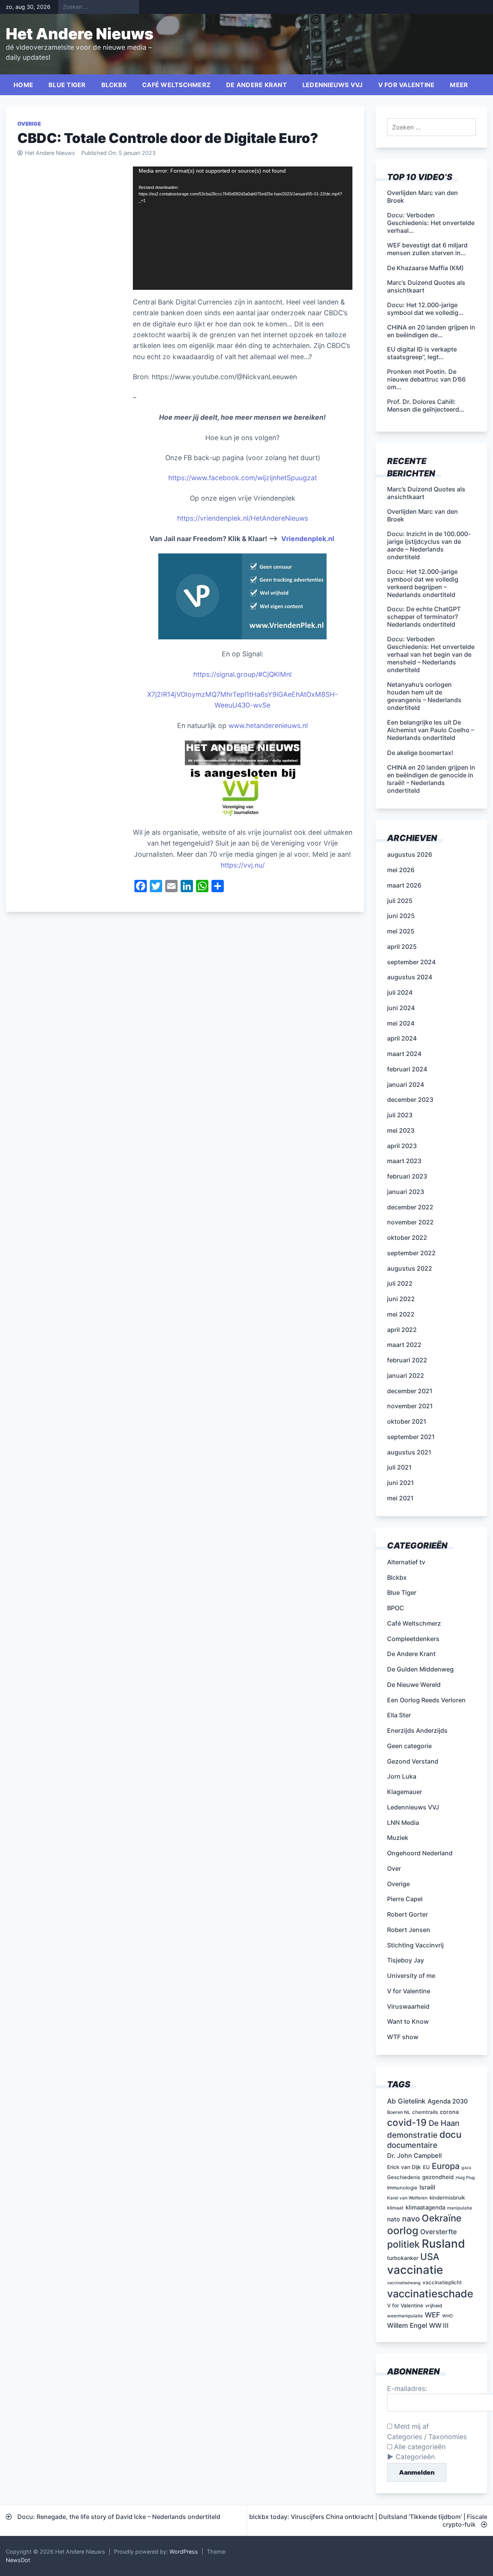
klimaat (395, 2208)
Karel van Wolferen (407, 2198)
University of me (411, 1976)
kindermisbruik (447, 2198)
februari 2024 (407, 1069)
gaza (466, 2168)
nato (394, 2219)
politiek (403, 2244)
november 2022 (410, 1222)
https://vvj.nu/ (243, 865)
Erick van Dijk (404, 2167)
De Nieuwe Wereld (414, 1685)
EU (426, 2167)
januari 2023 (406, 1192)
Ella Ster (399, 1715)
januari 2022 (406, 1375)
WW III (439, 2325)
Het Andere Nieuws (80, 34)
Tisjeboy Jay (406, 1960)
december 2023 (410, 1100)
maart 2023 (404, 1161)
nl (289, 674)
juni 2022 (401, 1299)
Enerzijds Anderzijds (417, 1730)
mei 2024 (401, 1023)
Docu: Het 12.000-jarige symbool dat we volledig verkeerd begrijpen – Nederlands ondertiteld (423, 583)
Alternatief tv (406, 1562)
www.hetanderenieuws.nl (267, 726)
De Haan (444, 2123)
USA (430, 2257)
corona (449, 2112)
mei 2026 (401, 870)
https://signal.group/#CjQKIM (240, 674)
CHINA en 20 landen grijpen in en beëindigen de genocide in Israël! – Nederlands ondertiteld (431, 779)
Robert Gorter (407, 1914)
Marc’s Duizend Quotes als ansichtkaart (426, 493)
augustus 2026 (410, 854)
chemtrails (425, 2112)
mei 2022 (401, 1314)
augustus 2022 (410, 1268)
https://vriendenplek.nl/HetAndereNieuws (243, 518)
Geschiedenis (404, 2177)
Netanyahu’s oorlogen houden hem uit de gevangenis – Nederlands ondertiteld (424, 696)
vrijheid (434, 2306)
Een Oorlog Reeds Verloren (426, 1700)
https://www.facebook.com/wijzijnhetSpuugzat (243, 478)
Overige (29, 124)
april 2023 (402, 1146)
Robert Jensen (409, 1930)
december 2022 (410, 1207)
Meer (459, 85)
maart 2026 (404, 885)
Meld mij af (410, 2426)
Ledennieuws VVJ (333, 85)
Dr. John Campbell (414, 2156)
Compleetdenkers (413, 1639)
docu (450, 2135)
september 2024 (411, 962)
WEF (433, 2315)
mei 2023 (401, 1130)
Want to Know (408, 2021)
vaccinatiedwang (404, 2283)
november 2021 (410, 1406)
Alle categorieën (419, 2447)
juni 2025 (401, 916)
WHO (447, 2316)
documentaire (412, 2145)
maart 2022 (404, 1345)
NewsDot (18, 2560)
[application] (243, 228)
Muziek (398, 1838)
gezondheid (438, 2177)
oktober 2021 (407, 1421)
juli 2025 (400, 901)
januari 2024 (406, 1085)
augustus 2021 (409, 1452)
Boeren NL (399, 2112)
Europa (446, 2166)
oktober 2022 (407, 1238)
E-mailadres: (407, 2389)
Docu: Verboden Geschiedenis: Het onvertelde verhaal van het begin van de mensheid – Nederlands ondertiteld (431, 654)
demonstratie (412, 2135)
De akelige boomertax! (420, 753)
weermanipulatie (405, 2316)
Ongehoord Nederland (420, 1853)
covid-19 (407, 2122)
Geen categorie (409, 1746)
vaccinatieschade (430, 2294)
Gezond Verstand (413, 1761)
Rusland (443, 2244)
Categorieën (415, 2457)
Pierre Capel (405, 1899)
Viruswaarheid (408, 2006)
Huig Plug (465, 2178)
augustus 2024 (410, 977)
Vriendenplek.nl (308, 539)
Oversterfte (439, 2232)
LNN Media (403, 1823)
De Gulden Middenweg (420, 1669)
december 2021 (410, 1391)
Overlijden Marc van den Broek (423, 515)
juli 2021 (399, 1467)
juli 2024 (400, 992)
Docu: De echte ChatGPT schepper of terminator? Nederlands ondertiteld (424, 617)
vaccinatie (415, 2270)
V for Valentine (407, 85)
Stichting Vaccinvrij (415, 1945)
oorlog (403, 2230)
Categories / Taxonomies (427, 2437)
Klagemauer (405, 1792)
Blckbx (114, 85)
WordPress (184, 2552)
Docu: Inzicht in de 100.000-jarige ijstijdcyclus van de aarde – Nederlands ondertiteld (429, 545)
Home (23, 85)
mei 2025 (401, 931)
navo (411, 2219)
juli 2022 (400, 1283)
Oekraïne (442, 2218)
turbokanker (403, 2258)
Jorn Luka (402, 1776)
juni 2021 (401, 1483)
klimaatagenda (425, 2208)
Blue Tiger (67, 85)
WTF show (403, 2037)
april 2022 (402, 1330)
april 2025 (402, 947)
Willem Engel (407, 2325)
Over (394, 1868)
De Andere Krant (257, 85)
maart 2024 (404, 1054)
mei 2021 (400, 1498)
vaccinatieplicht (442, 2282)
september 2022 (411, 1253)
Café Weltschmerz (176, 85)
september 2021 (411, 1437)
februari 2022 (407, 1360)
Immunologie (402, 2188)
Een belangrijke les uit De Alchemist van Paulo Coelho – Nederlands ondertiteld (431, 730)
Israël (427, 2187)
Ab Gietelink (406, 2101)
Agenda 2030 (448, 2101)
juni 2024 (401, 1008)
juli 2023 (400, 1115)
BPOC (396, 1608)
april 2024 (402, 1038)
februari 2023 (407, 1176)
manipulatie (460, 2208)
